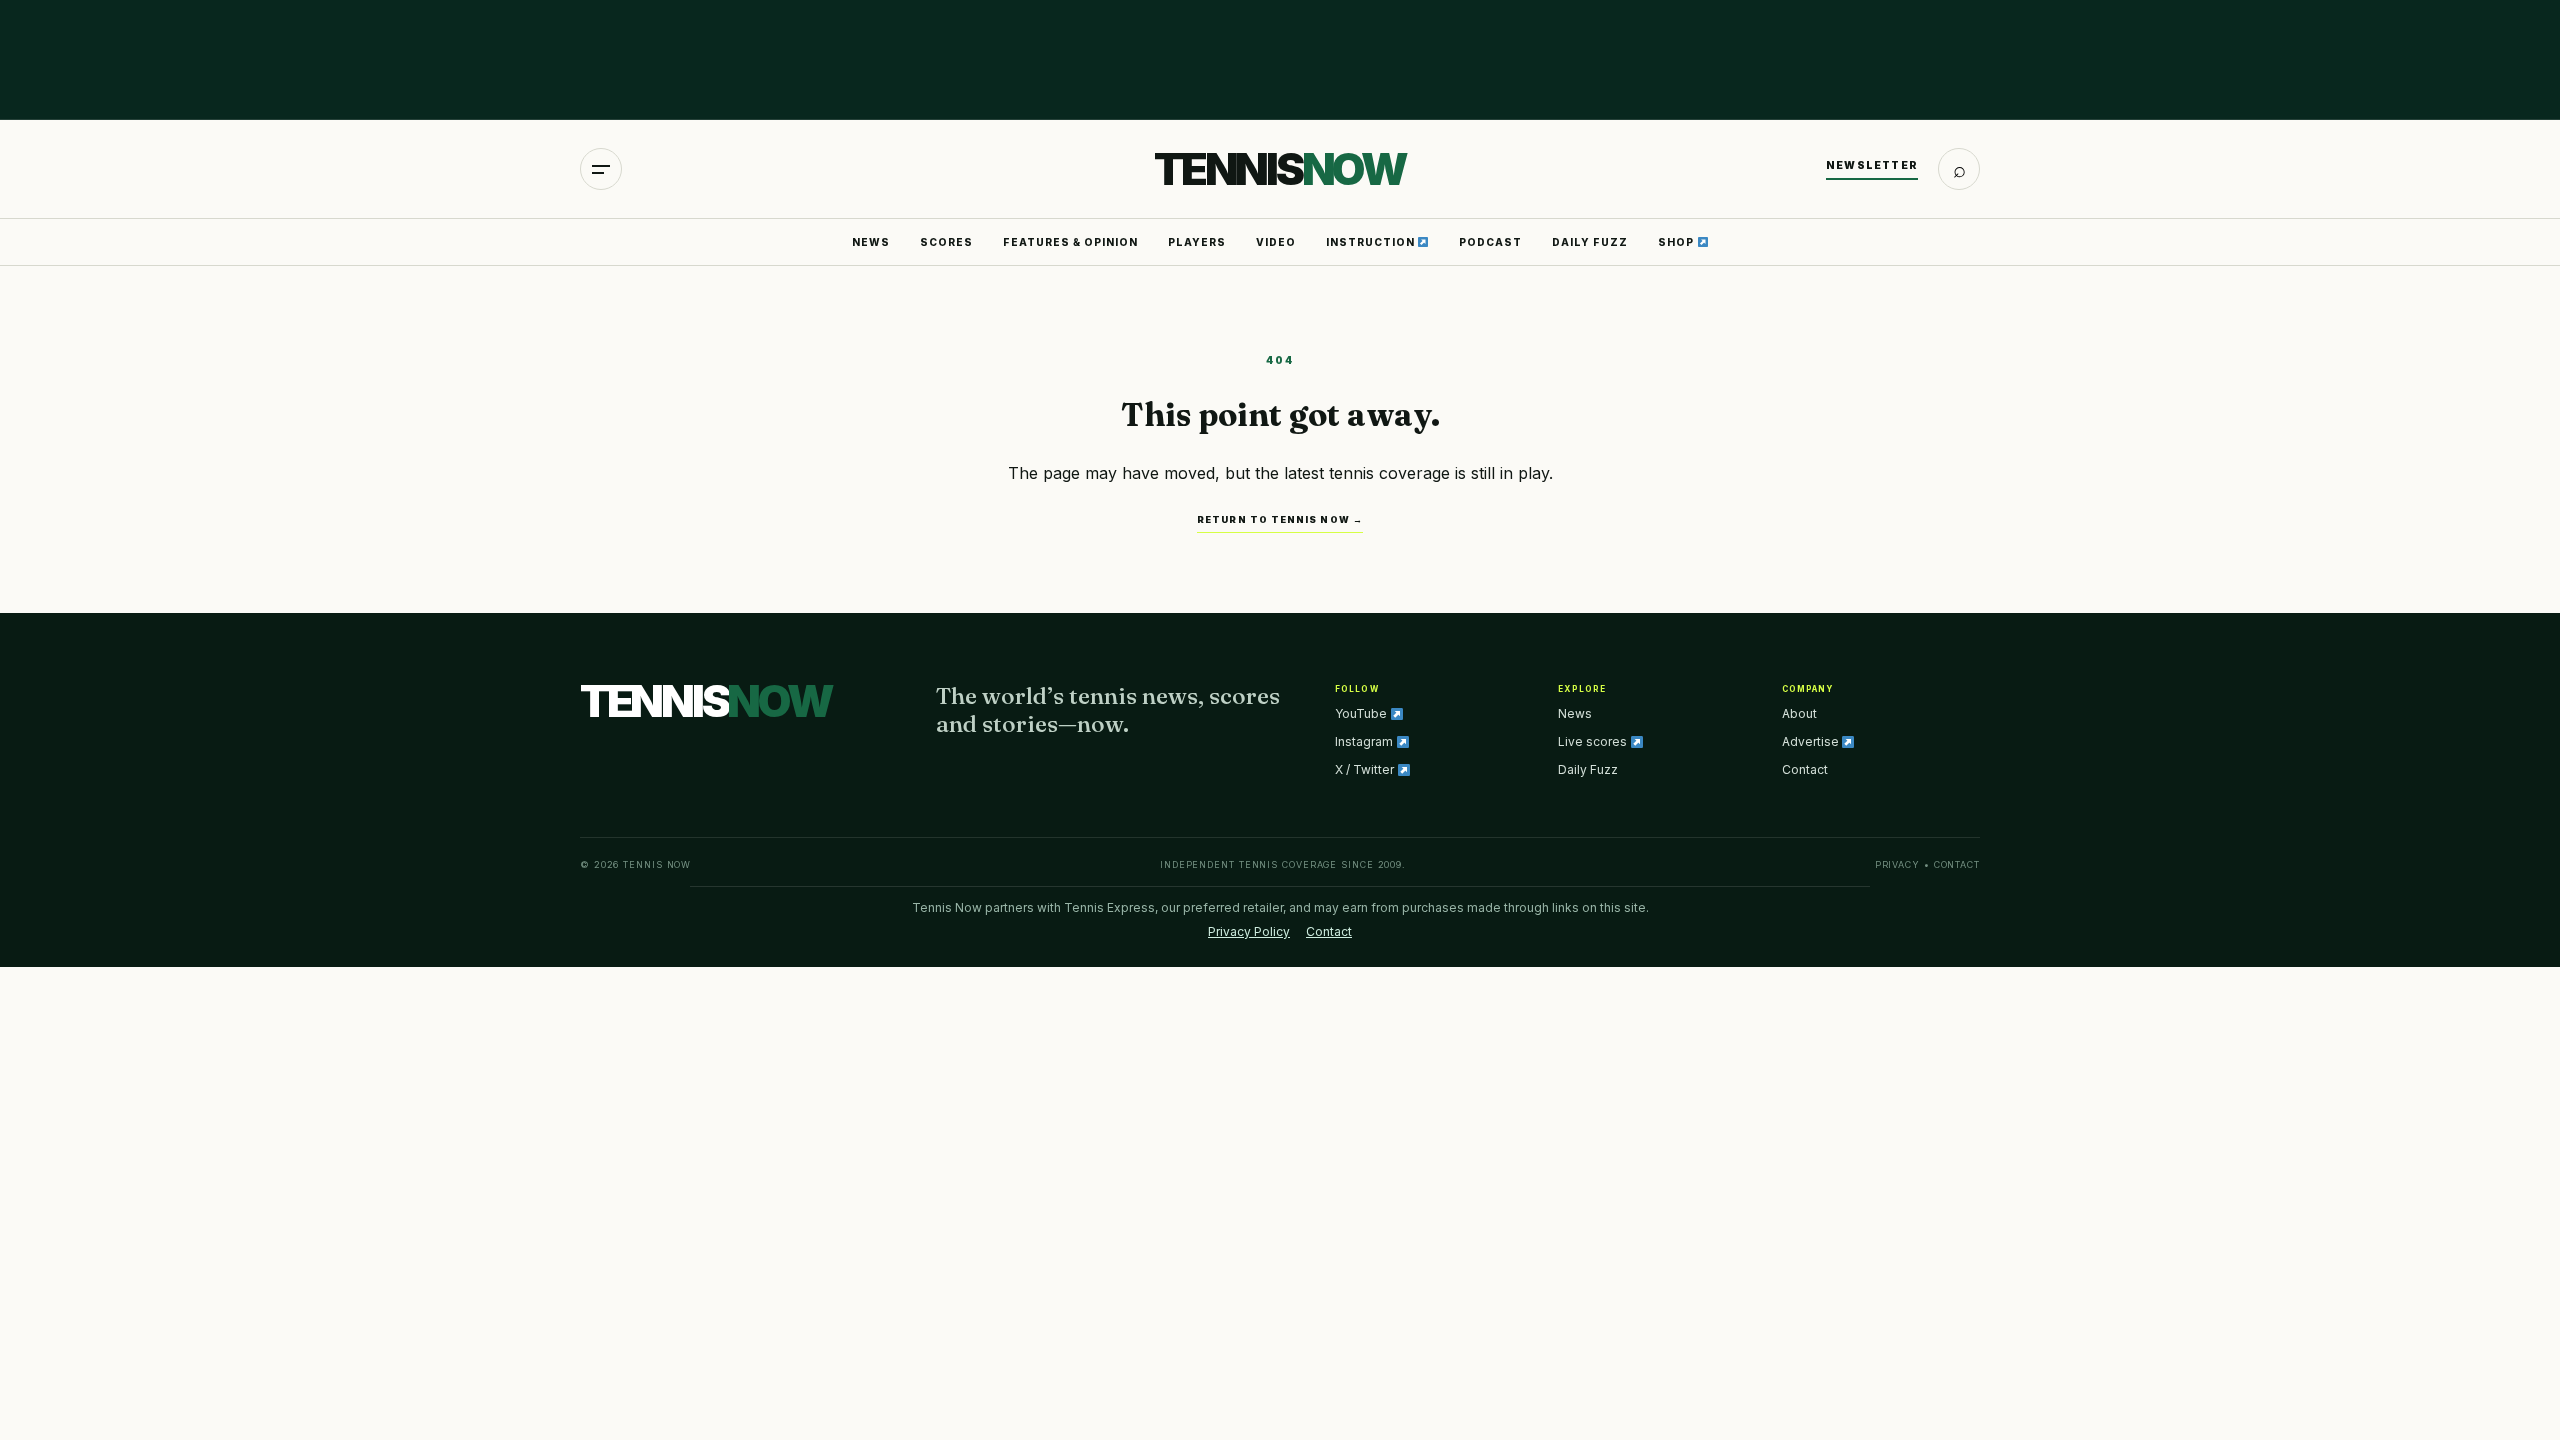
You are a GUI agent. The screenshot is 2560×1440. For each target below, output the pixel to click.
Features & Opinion (1070, 242)
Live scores (1594, 741)
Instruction (1372, 242)
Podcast (1490, 242)
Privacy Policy (1249, 931)
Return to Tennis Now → (1280, 519)
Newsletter (1872, 165)
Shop (1677, 242)
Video (1276, 242)
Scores (946, 242)
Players (1197, 242)
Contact (1805, 769)
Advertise (1812, 741)
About (1799, 713)
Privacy (1897, 864)
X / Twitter (1366, 769)
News (871, 242)
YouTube (1362, 713)
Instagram (1365, 741)
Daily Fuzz (1590, 242)
